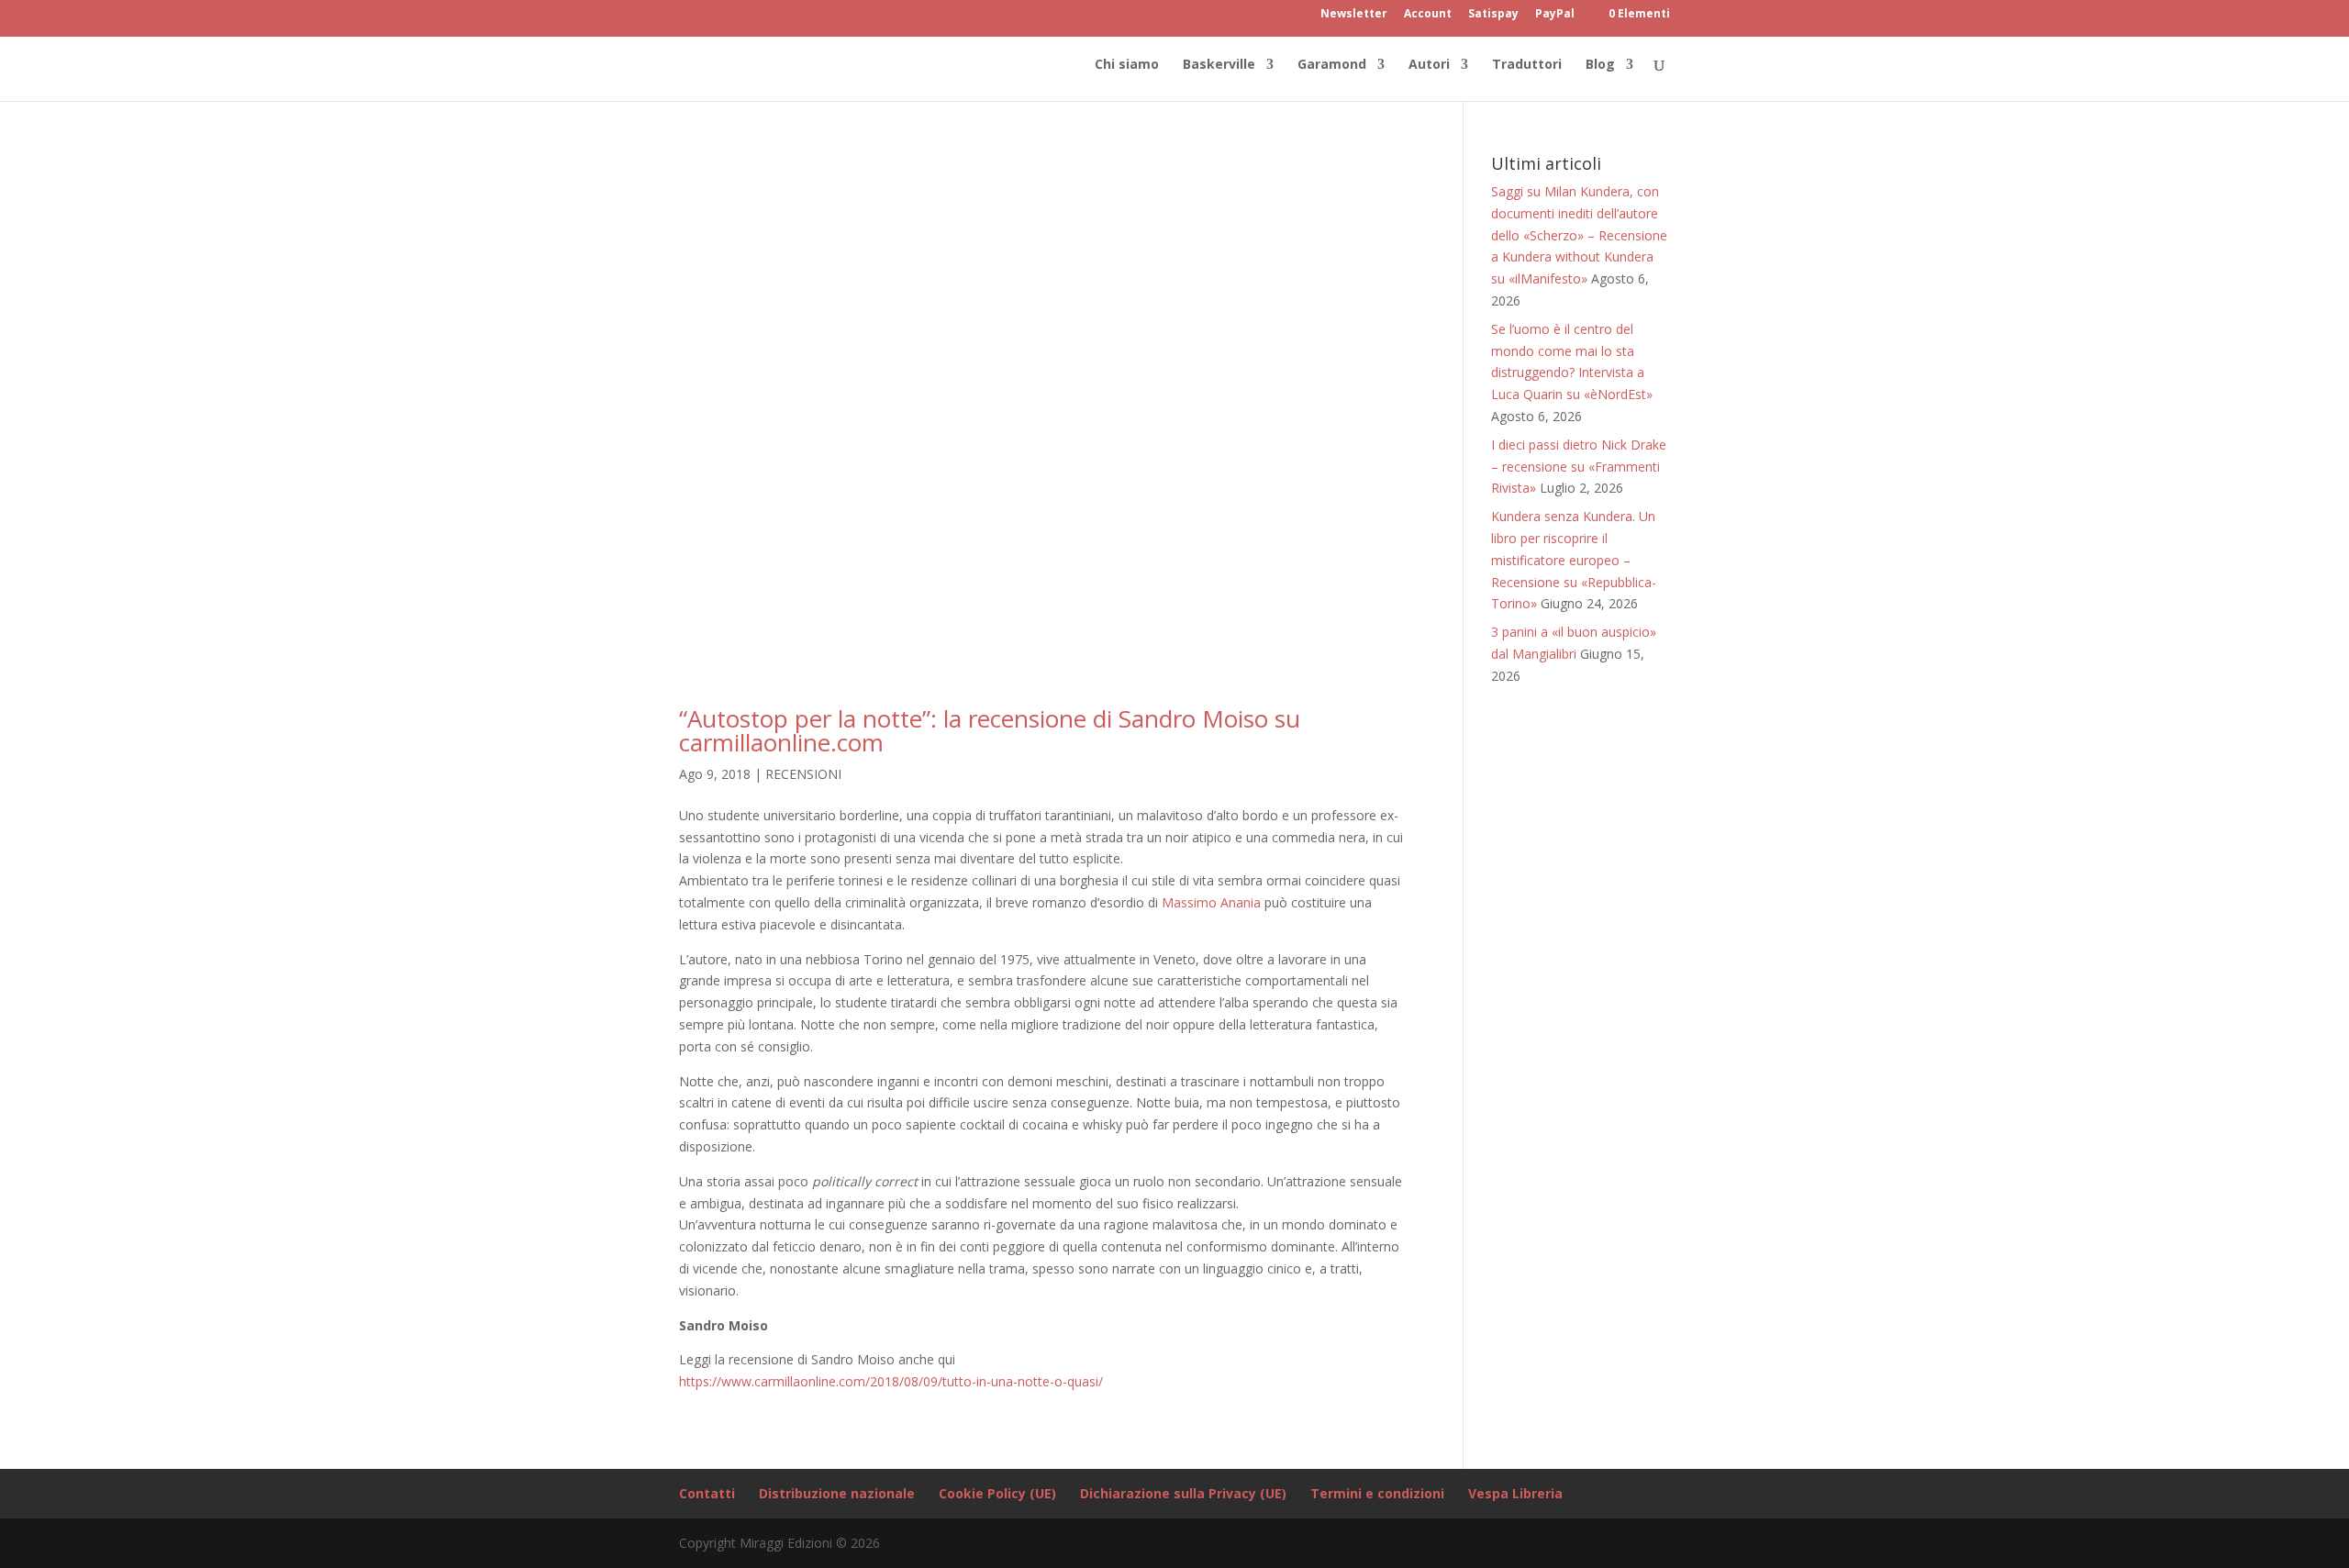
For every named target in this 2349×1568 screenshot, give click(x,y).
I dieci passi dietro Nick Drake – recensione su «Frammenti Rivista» (1579, 467)
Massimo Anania (1211, 902)
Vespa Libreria (1515, 1493)
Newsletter (1354, 15)
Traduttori (1527, 65)
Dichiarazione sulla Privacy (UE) (1183, 1493)
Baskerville (1219, 65)
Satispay (1493, 15)
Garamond (1332, 65)
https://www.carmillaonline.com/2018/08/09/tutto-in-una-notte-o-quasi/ (891, 1381)
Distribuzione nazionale (837, 1493)
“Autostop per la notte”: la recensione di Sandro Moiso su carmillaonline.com (990, 730)
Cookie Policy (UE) (997, 1493)
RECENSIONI (803, 774)
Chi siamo (1127, 65)
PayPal (1555, 15)
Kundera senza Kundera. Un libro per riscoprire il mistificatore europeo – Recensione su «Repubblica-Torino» (1574, 560)
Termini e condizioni (1377, 1493)
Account (1428, 15)
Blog (1600, 65)
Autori (1429, 65)
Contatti (707, 1493)
